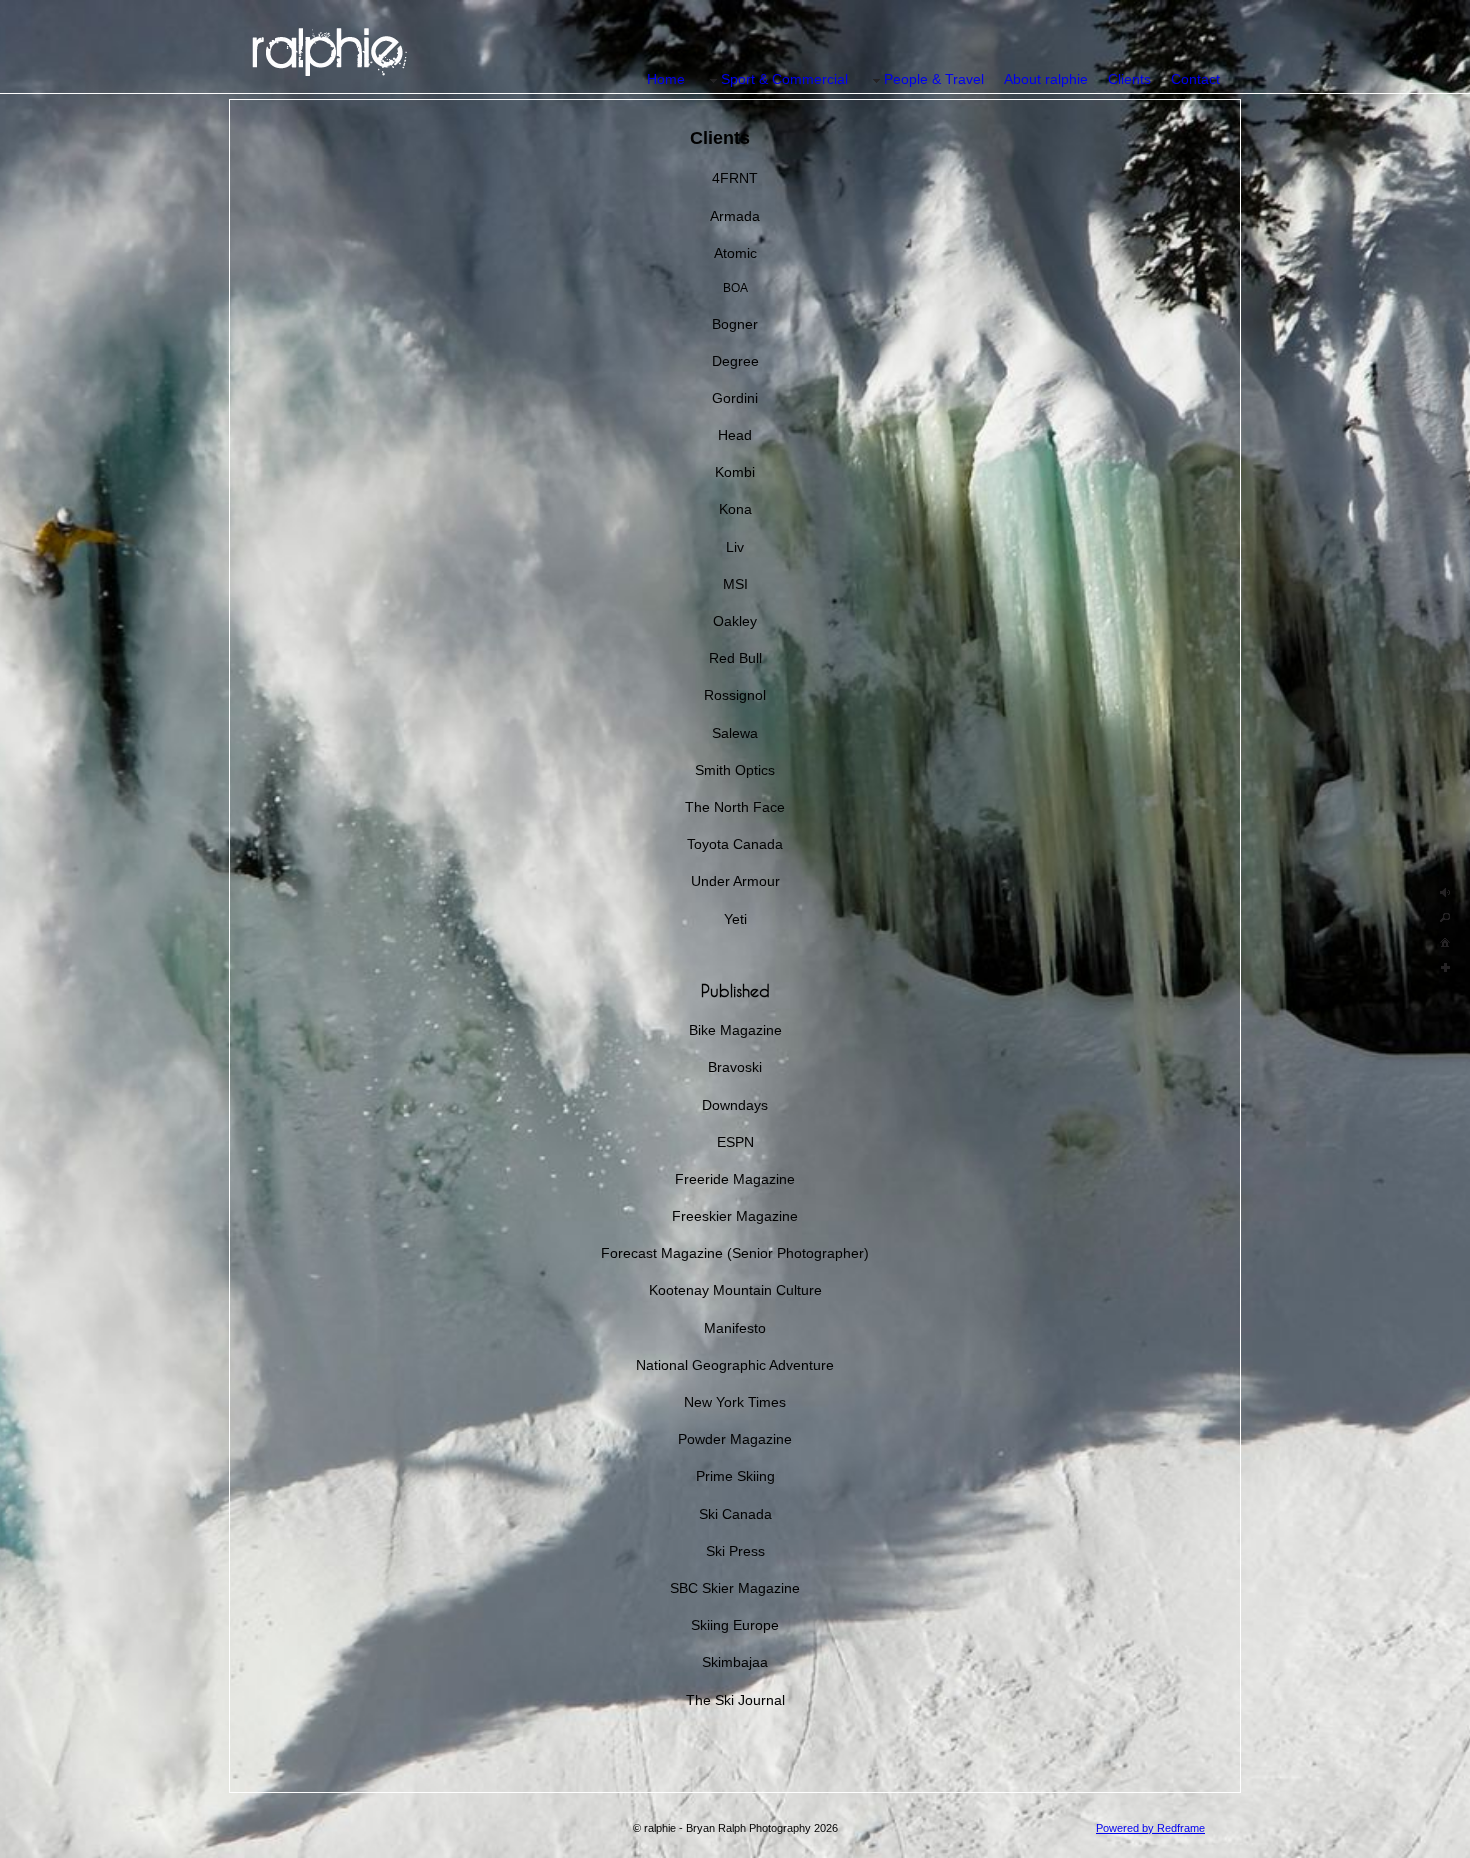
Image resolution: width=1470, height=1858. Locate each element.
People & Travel (934, 79)
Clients (1129, 79)
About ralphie (1046, 79)
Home (666, 79)
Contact (1195, 79)
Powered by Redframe (1150, 1828)
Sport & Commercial (784, 79)
